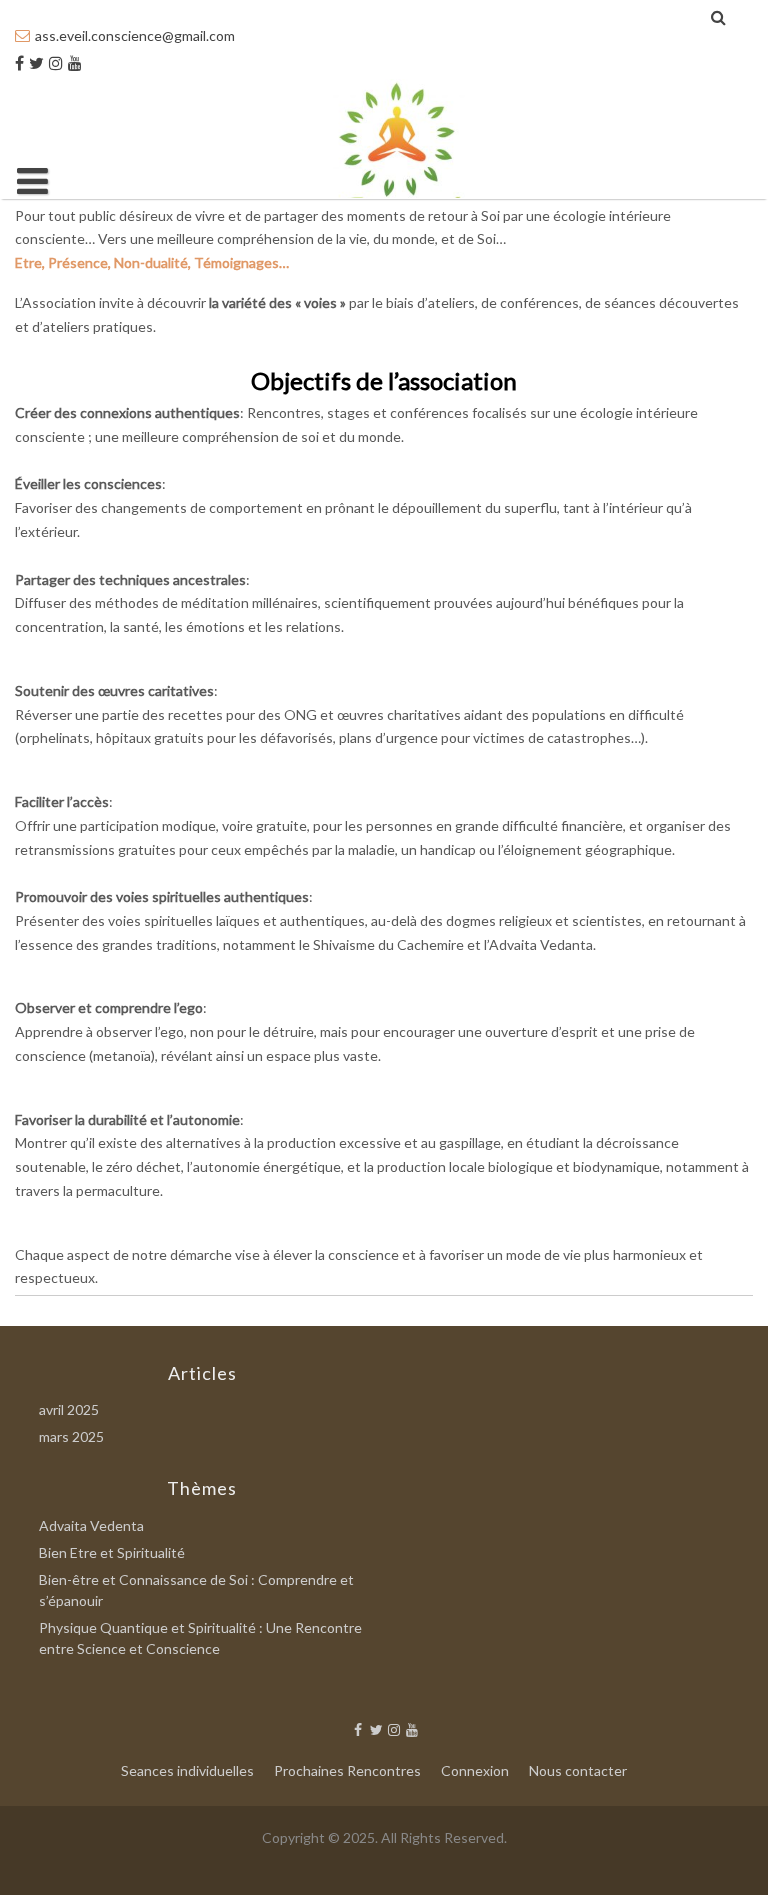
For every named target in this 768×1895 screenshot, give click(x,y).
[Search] (719, 17)
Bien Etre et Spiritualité (112, 1552)
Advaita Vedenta (91, 1525)
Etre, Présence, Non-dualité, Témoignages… (152, 262)
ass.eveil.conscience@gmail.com (135, 35)
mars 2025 (71, 1436)
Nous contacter (578, 1770)
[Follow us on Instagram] (56, 63)
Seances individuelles (187, 1770)
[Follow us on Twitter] (36, 63)
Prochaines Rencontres (347, 1770)
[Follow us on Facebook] (19, 63)
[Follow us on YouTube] (75, 63)
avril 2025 (69, 1409)
